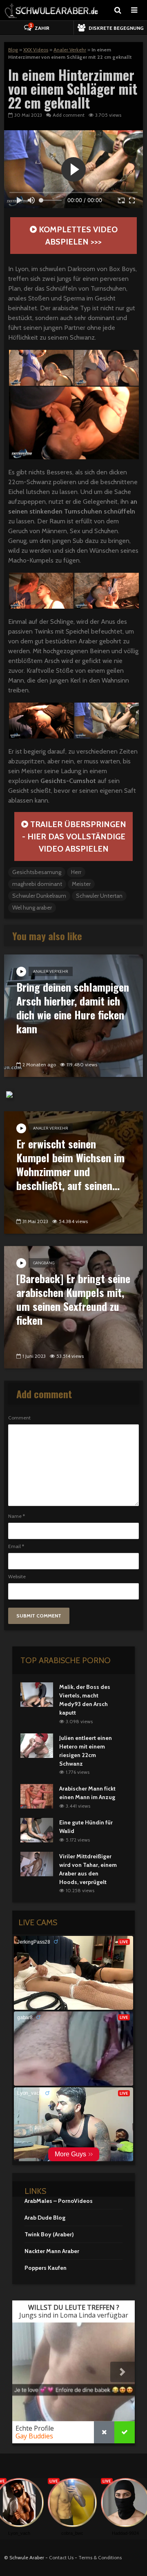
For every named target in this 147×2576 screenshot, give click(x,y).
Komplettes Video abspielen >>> (77, 236)
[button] (41, 368)
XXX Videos (36, 50)
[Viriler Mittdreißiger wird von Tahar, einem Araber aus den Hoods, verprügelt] (37, 1863)
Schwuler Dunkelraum (39, 896)
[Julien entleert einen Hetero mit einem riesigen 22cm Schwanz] (37, 1745)
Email (16, 1546)
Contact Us (61, 2557)
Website (17, 1577)
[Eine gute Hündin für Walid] (37, 1829)
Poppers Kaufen (46, 2268)
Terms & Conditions (100, 2557)
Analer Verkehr (70, 50)
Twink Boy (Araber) (49, 2234)
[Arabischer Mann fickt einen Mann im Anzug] (37, 1796)
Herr (76, 872)
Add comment (69, 115)
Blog (13, 50)
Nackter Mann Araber (52, 2251)
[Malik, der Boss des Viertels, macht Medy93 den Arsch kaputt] (37, 1694)
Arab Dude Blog (45, 2218)
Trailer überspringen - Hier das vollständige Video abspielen (74, 836)
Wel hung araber (32, 908)
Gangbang (44, 1263)
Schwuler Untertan (99, 896)
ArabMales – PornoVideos (59, 2201)
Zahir (40, 27)
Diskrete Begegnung (116, 28)
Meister (81, 884)
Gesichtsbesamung (37, 872)
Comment (19, 1418)
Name (17, 1516)
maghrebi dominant (37, 884)
